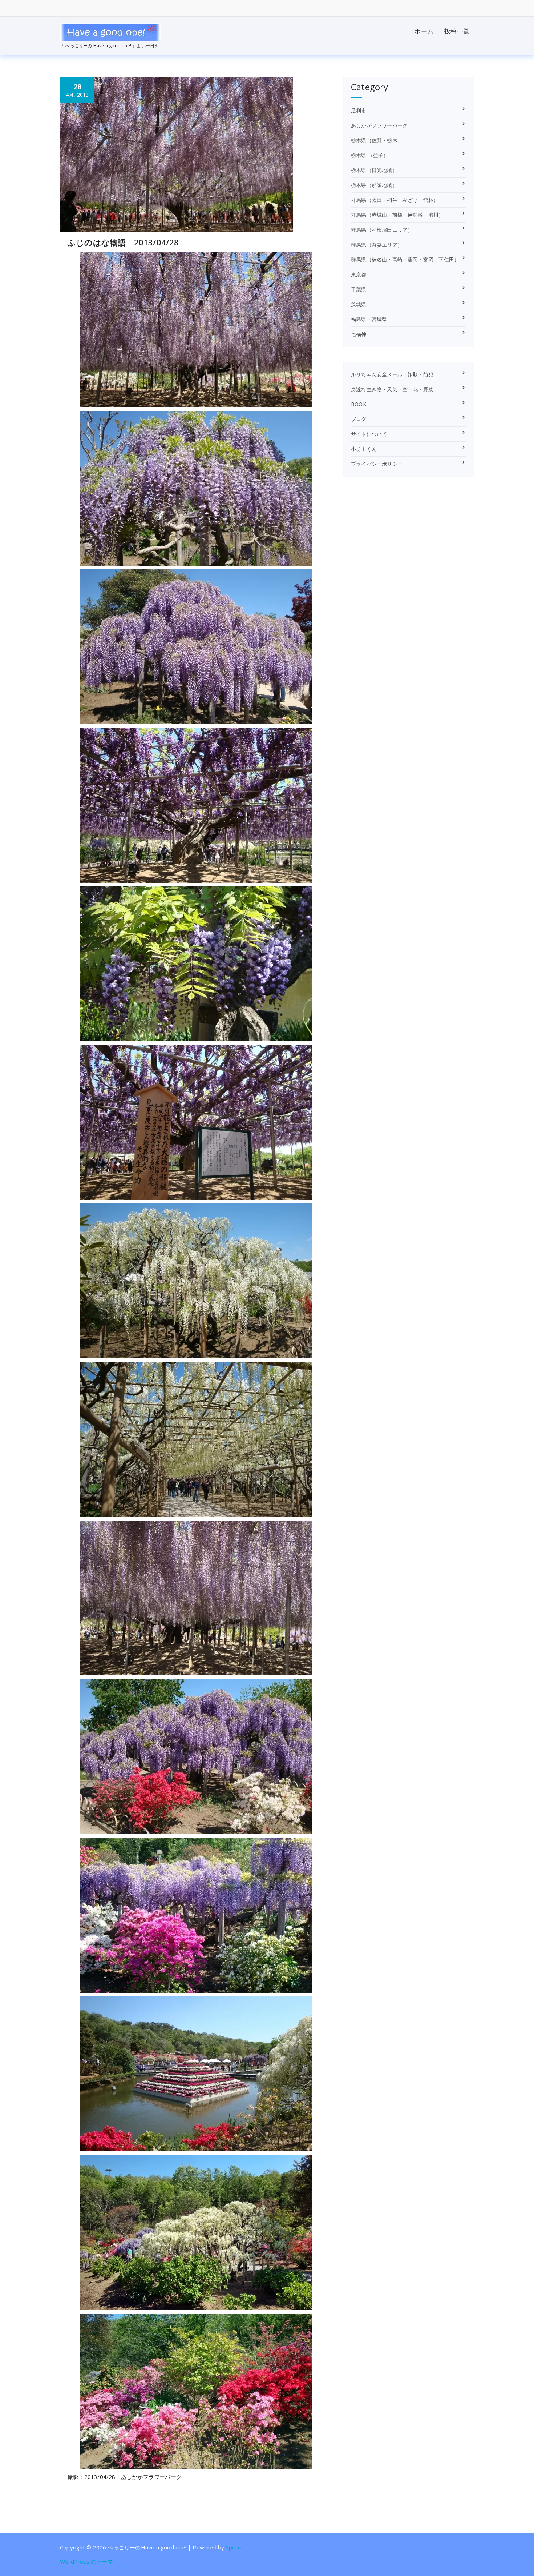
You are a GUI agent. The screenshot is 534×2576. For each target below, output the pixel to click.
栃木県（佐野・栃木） (377, 140)
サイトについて (369, 434)
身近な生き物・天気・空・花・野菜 (392, 389)
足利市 (359, 110)
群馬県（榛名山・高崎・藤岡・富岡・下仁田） (405, 259)
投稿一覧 (457, 31)
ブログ (359, 419)
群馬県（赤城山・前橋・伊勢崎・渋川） (397, 215)
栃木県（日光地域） (374, 170)
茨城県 (359, 304)
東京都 (359, 274)
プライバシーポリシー (377, 464)
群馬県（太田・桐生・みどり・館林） (395, 200)
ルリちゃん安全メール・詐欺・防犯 (392, 374)
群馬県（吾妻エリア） (377, 245)
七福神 (359, 334)
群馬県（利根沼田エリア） (382, 230)
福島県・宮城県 (369, 319)
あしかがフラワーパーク (379, 125)
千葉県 (359, 289)
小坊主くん (364, 449)
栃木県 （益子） (370, 155)
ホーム (424, 31)
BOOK (359, 404)
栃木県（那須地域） (374, 185)
